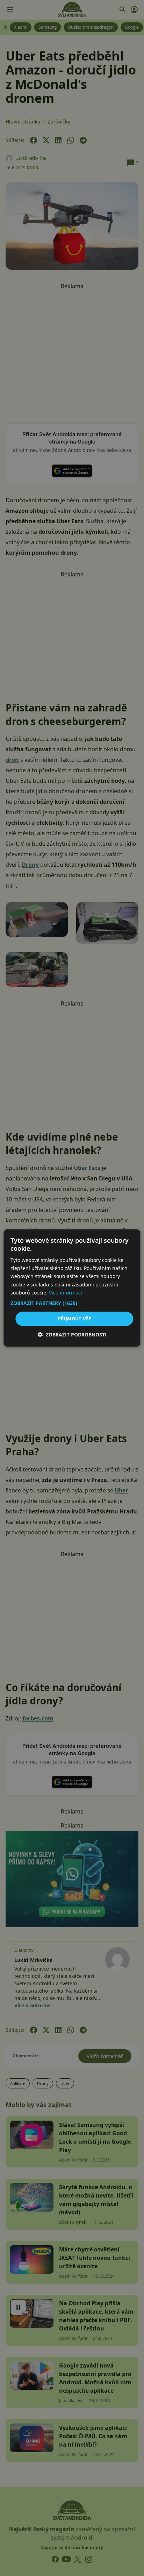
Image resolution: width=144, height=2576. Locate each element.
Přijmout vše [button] (75, 1319)
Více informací (66, 1293)
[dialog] (72, 1288)
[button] (72, 1303)
